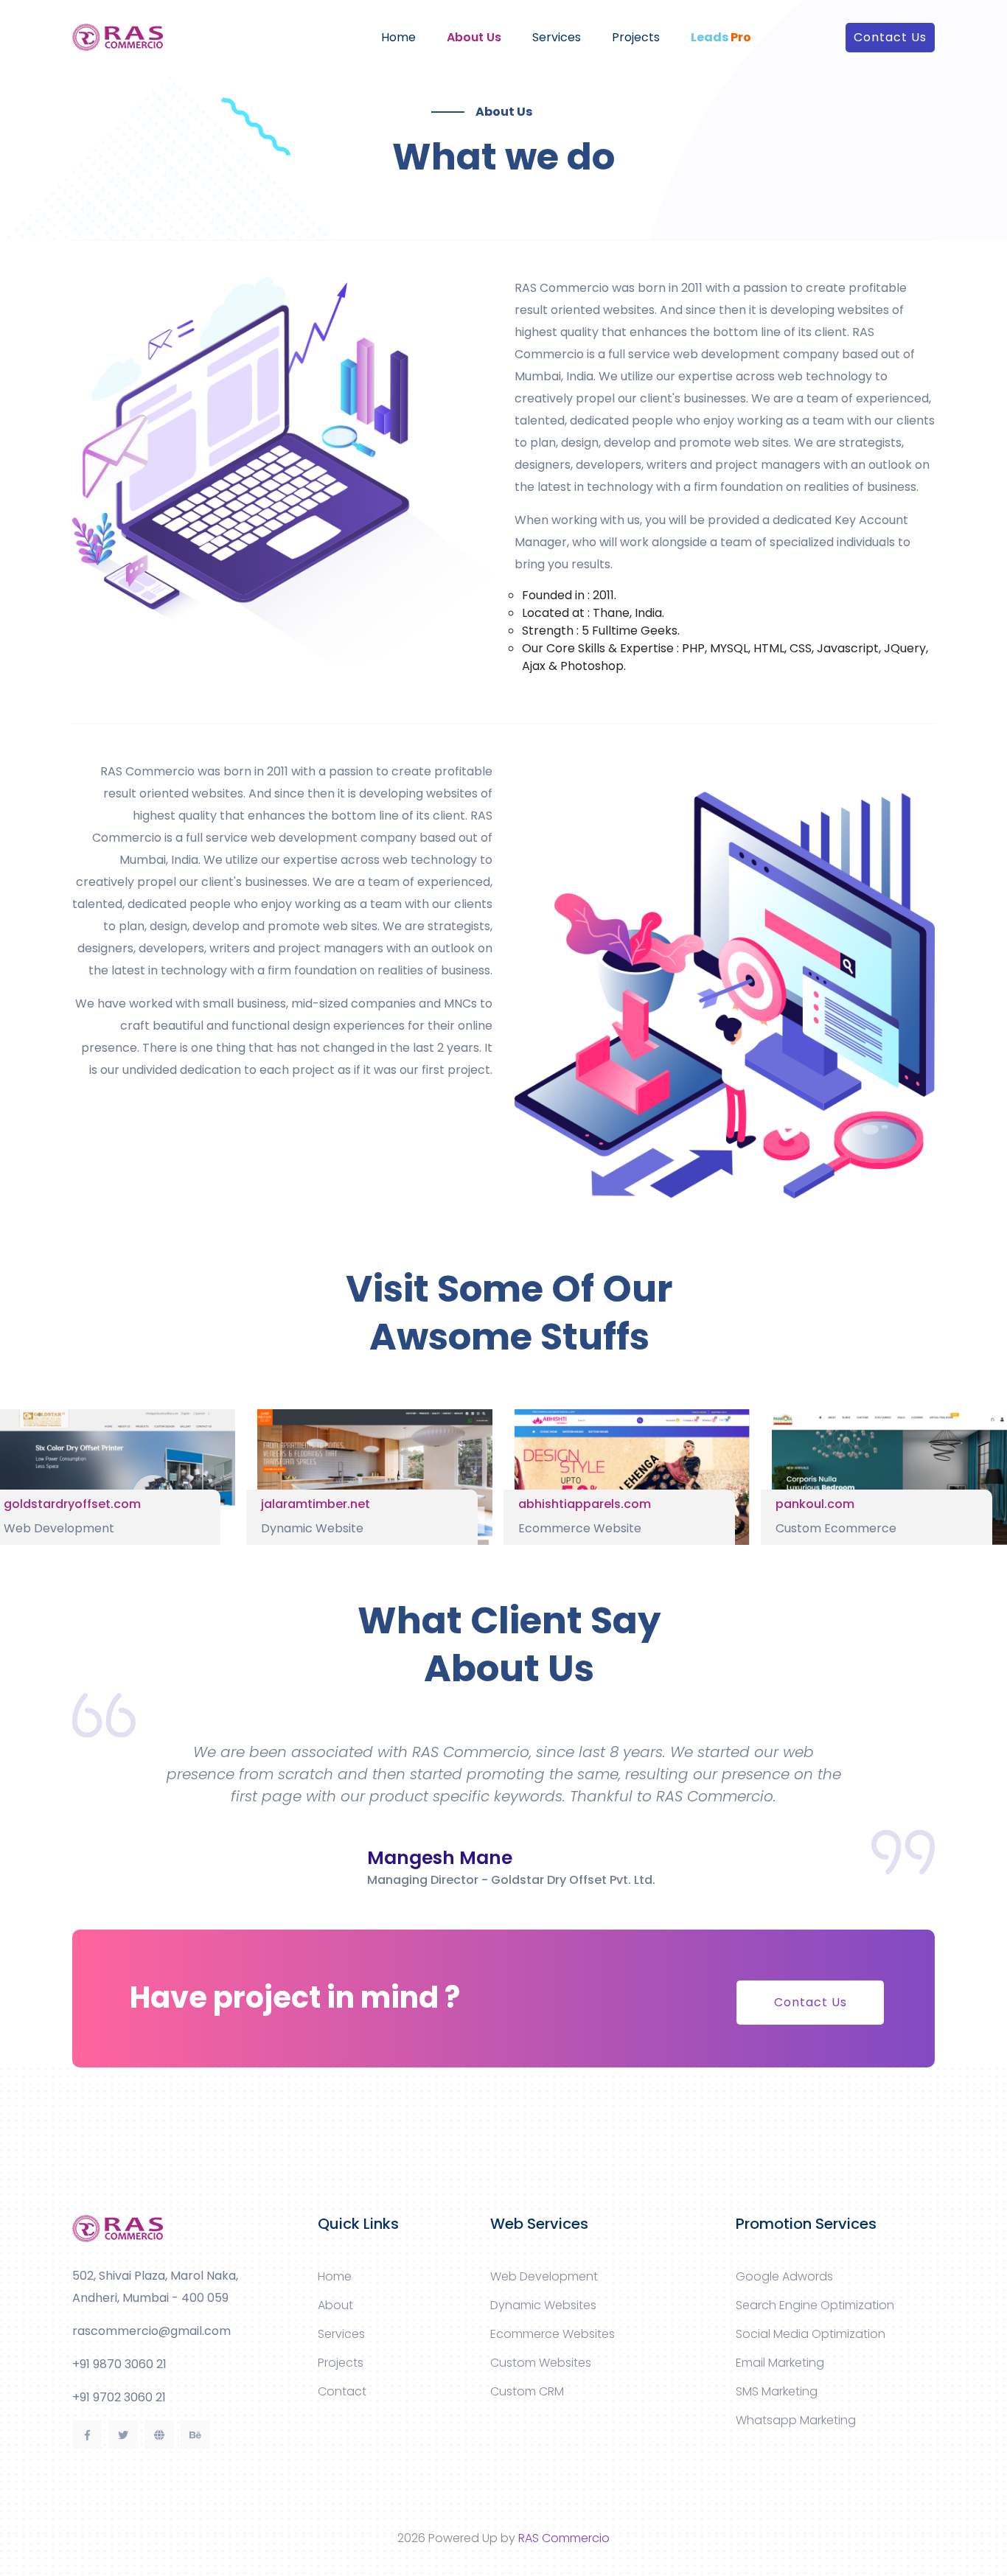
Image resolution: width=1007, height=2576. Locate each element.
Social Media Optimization (811, 2334)
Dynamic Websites (543, 2305)
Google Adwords (784, 2276)
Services (557, 37)
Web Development (544, 2276)
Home (398, 37)
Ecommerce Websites (553, 2334)
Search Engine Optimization (815, 2305)
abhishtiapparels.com (585, 1504)
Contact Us (890, 37)
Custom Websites (541, 2363)
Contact (342, 2391)
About (335, 2305)
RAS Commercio (564, 2538)
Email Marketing (780, 2363)
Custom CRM (527, 2391)
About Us (474, 37)
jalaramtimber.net (316, 1504)
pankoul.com (815, 1504)
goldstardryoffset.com (72, 1504)
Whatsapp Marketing (796, 2420)
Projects (636, 37)
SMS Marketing (777, 2391)
